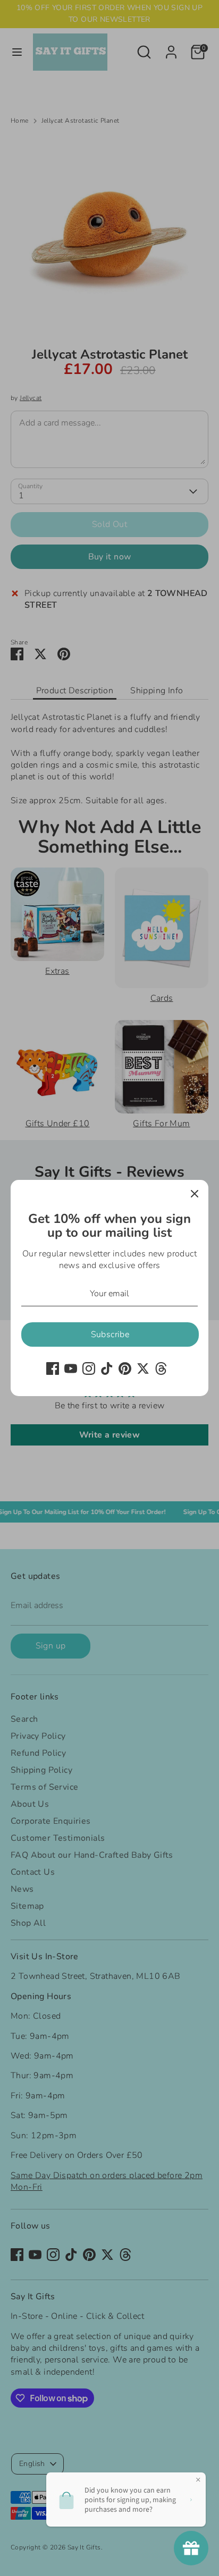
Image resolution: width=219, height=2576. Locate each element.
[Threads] (161, 1368)
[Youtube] (71, 1368)
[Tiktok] (107, 1368)
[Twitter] (143, 1368)
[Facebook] (53, 1368)
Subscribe (110, 1334)
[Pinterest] (125, 1368)
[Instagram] (89, 1368)
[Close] (195, 1194)
